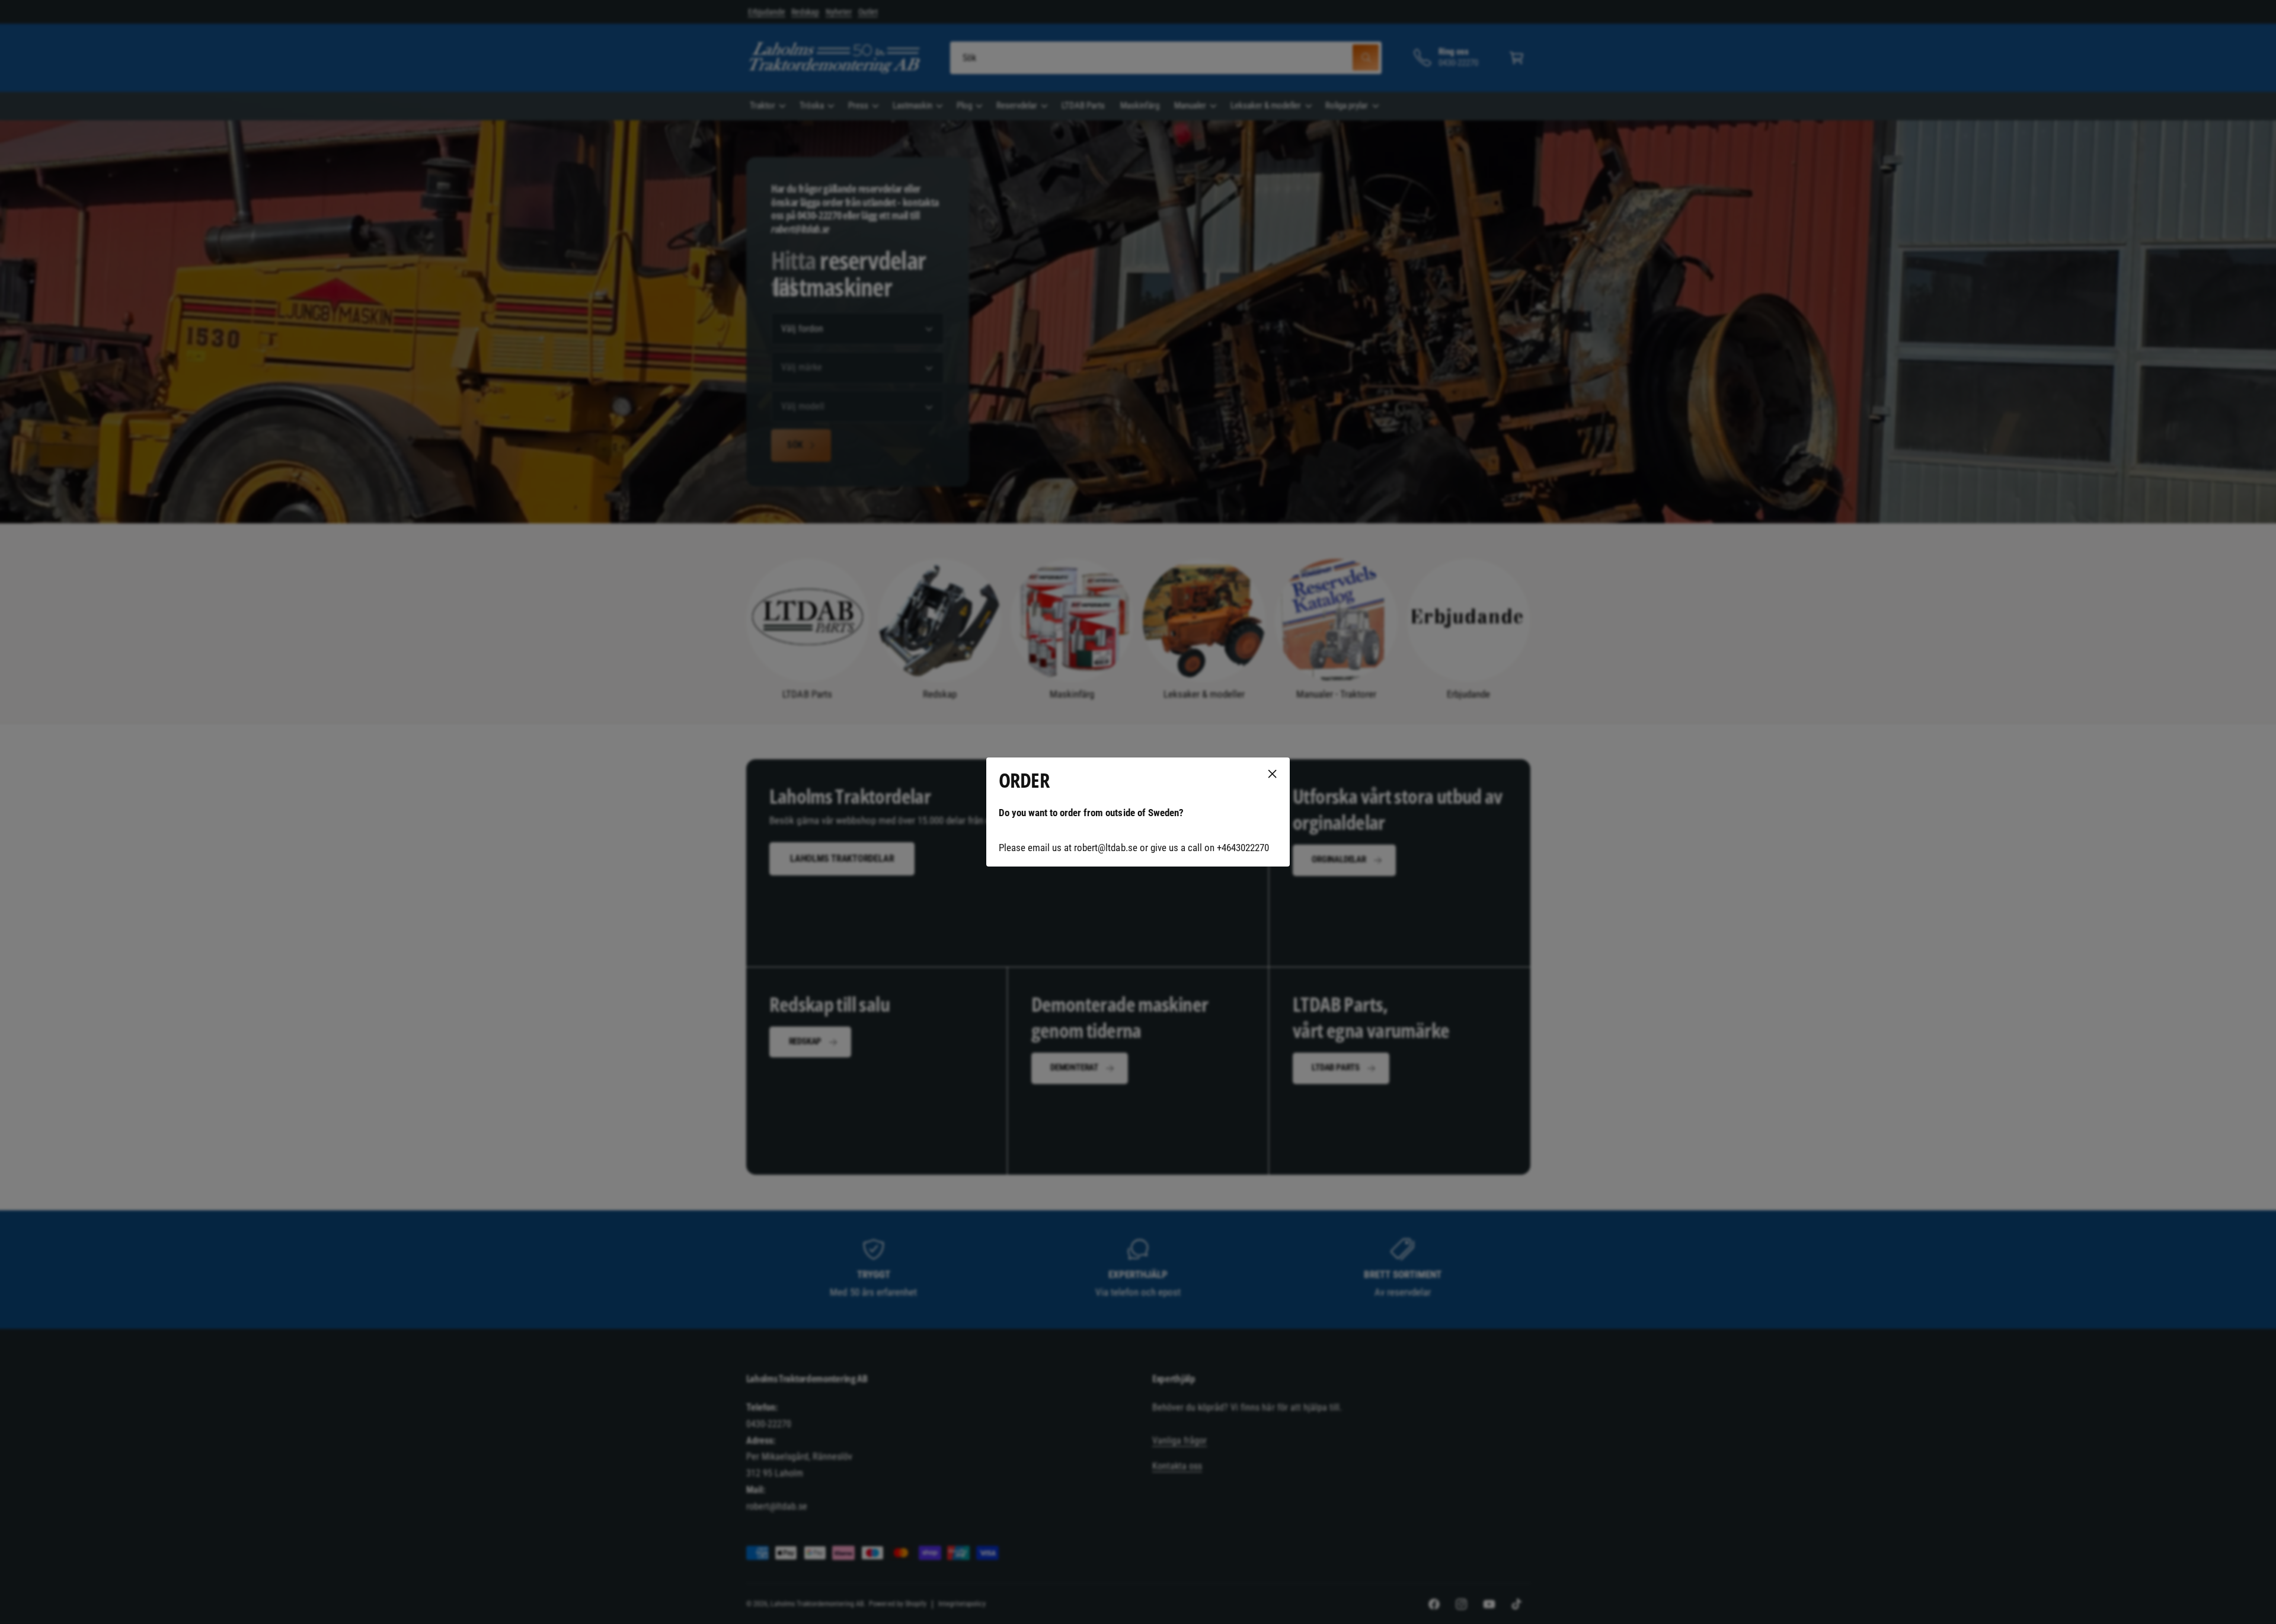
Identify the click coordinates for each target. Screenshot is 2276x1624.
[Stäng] (1273, 774)
